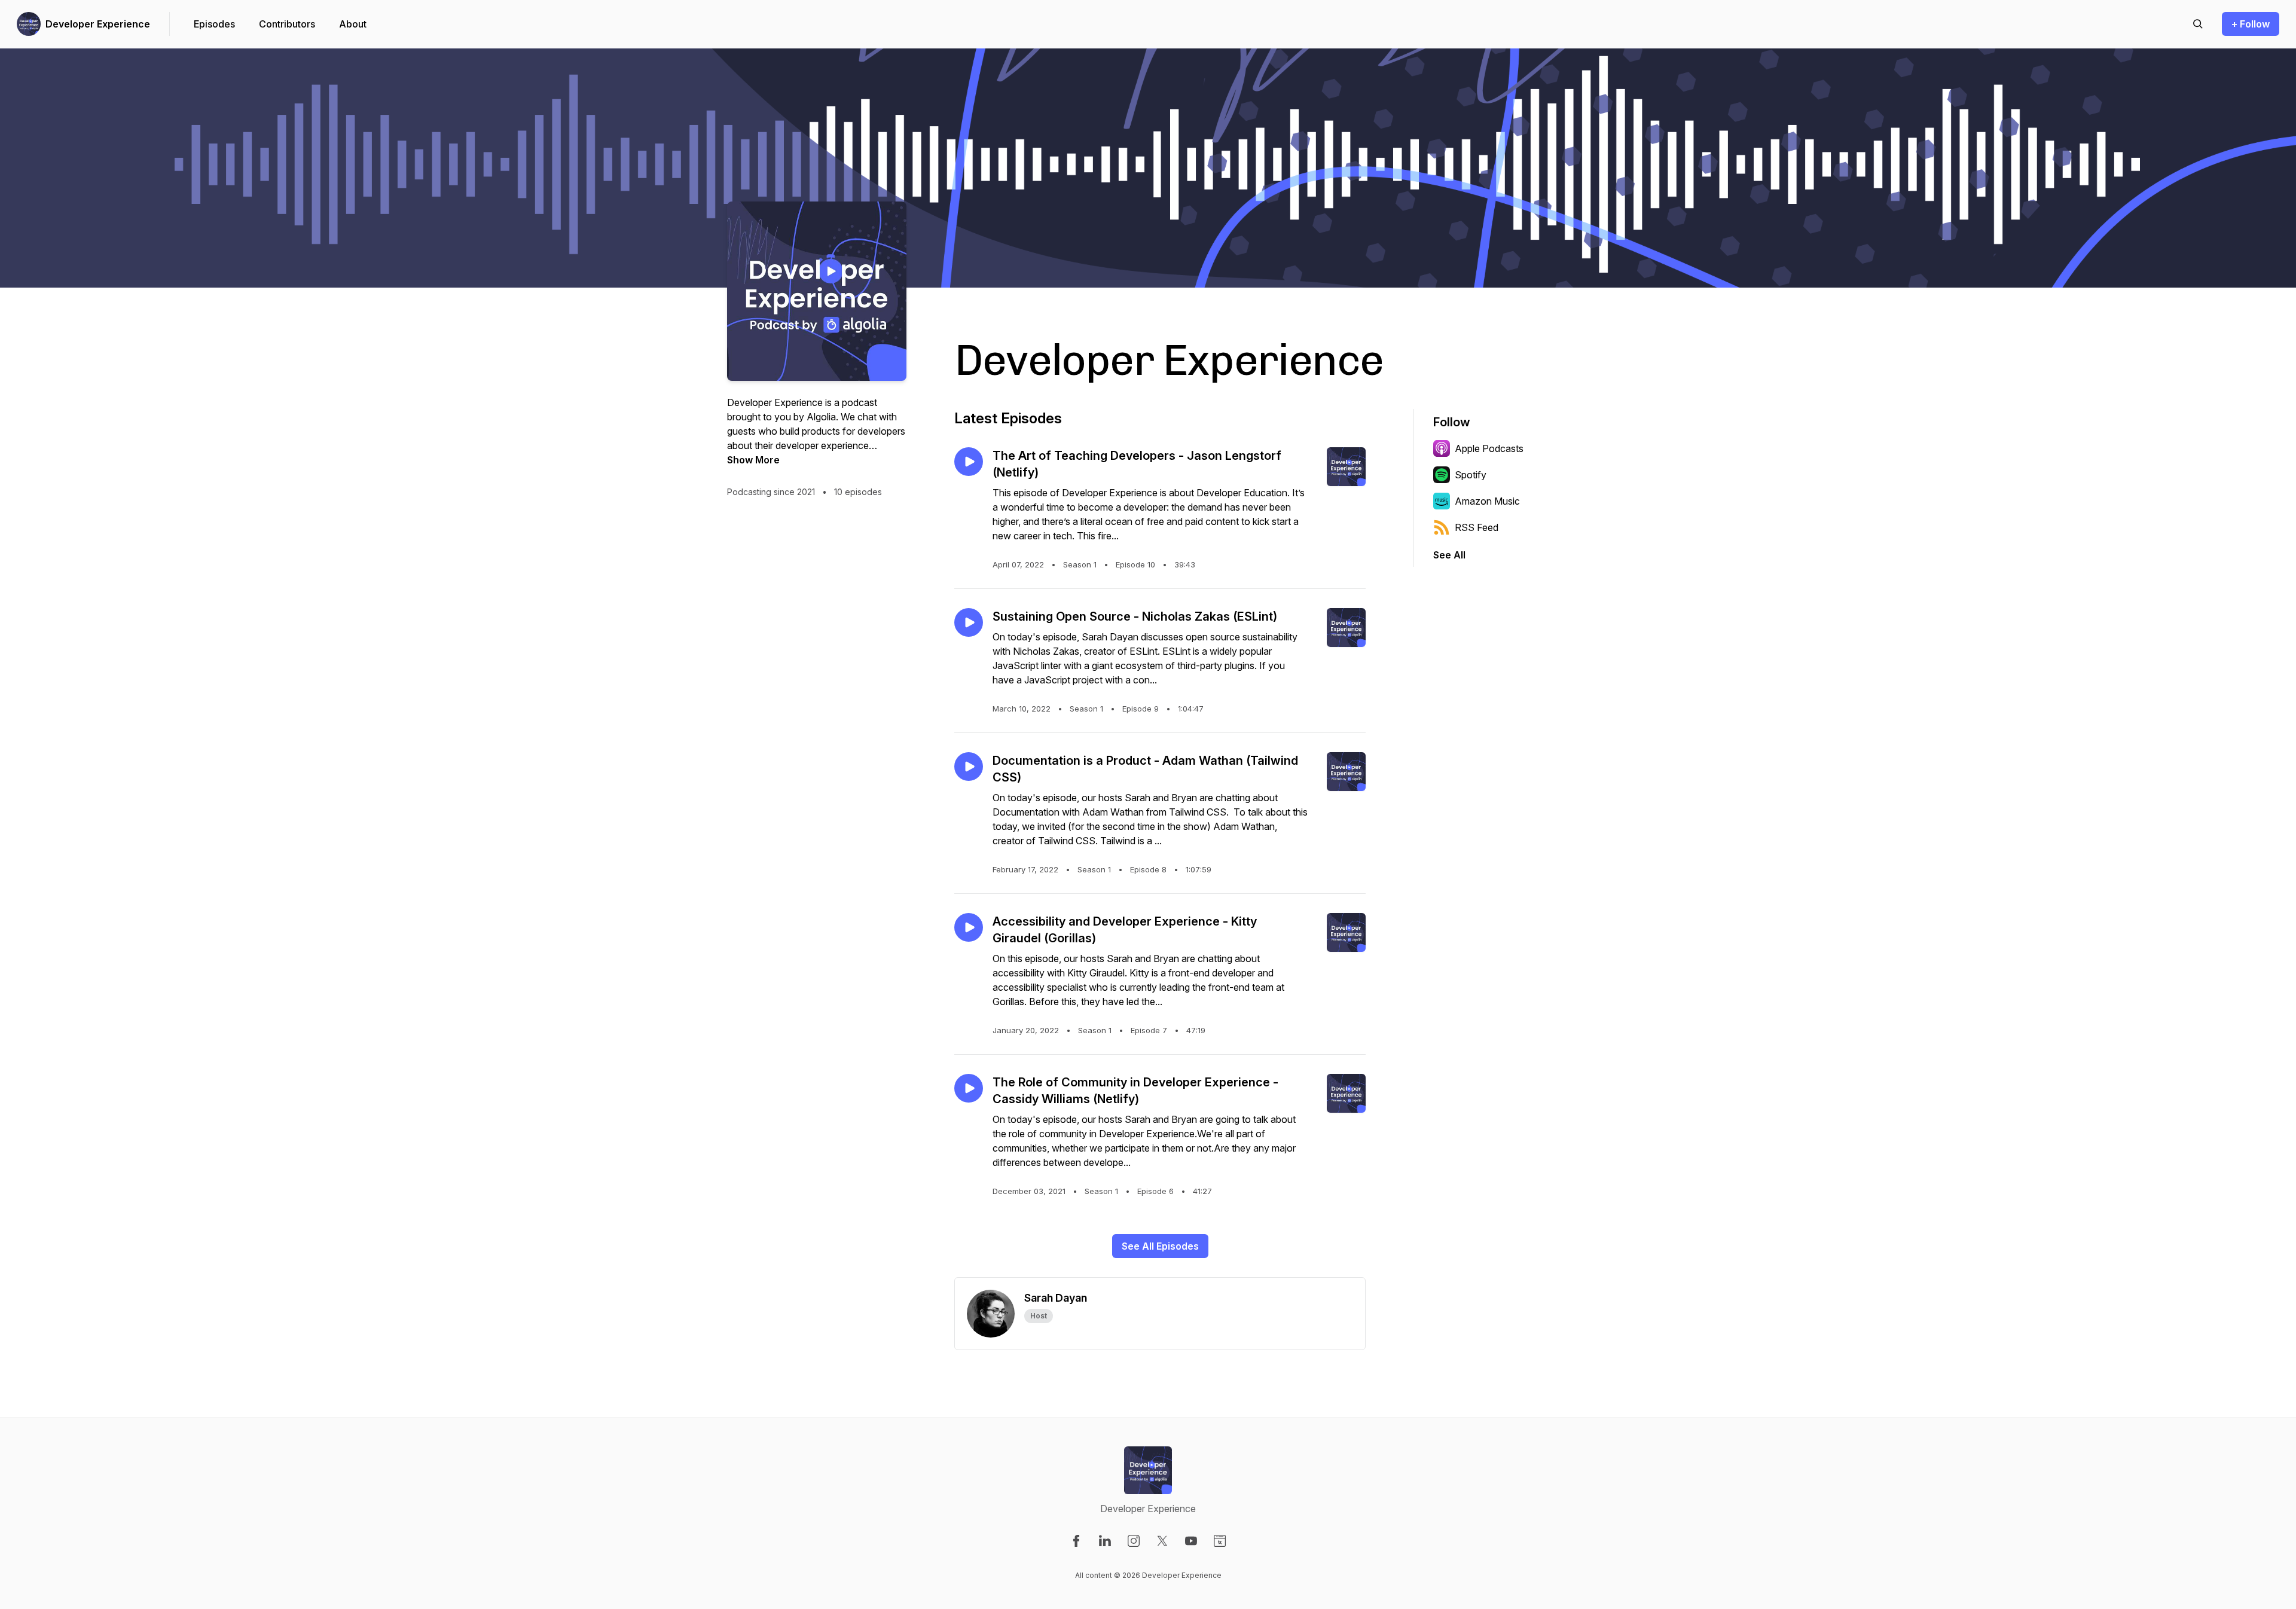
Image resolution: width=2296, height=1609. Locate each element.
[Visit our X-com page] (1162, 1541)
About (353, 24)
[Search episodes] (2198, 24)
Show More (753, 460)
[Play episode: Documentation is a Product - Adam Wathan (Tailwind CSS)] (969, 767)
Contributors (287, 24)
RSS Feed (1477, 527)
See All (1449, 555)
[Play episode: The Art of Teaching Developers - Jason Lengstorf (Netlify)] (969, 462)
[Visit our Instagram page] (1134, 1541)
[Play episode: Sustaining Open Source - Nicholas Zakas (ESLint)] (969, 622)
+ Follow (2251, 24)
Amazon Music (1487, 501)
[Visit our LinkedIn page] (1105, 1541)
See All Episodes (1160, 1246)
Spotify (1471, 475)
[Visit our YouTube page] (1191, 1541)
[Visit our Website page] (1220, 1541)
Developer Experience (98, 24)
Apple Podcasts (1489, 448)
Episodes (214, 24)
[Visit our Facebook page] (1076, 1541)
